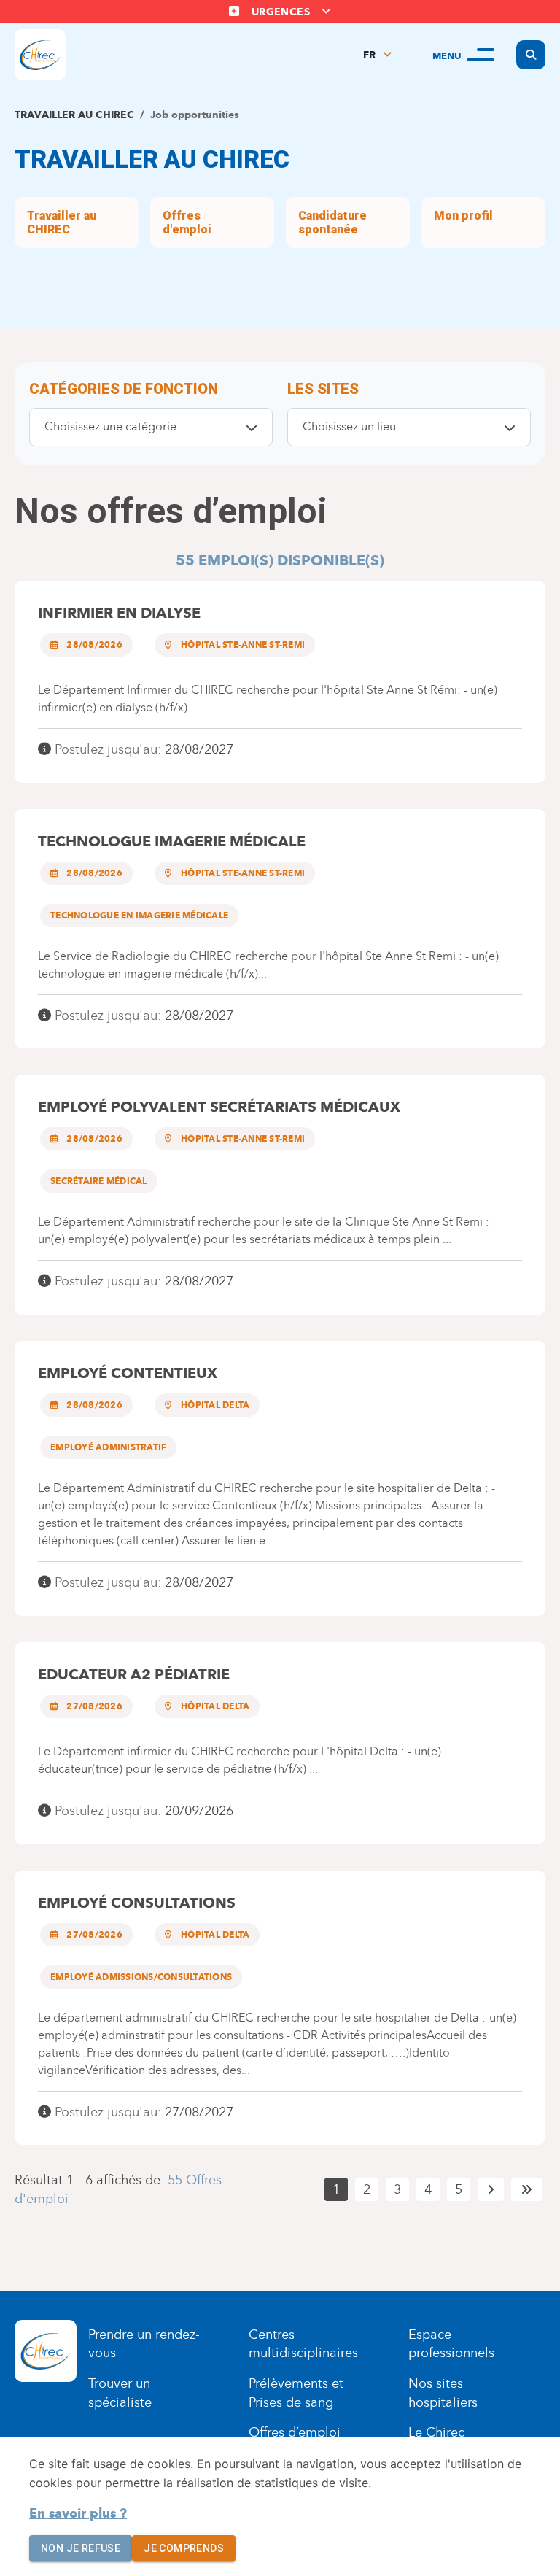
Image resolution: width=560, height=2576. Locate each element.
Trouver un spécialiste (120, 2393)
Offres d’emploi (295, 2432)
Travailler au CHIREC (74, 115)
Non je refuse (81, 2548)
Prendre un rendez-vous (144, 2344)
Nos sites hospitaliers (443, 2393)
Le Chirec (436, 2432)
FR (369, 55)
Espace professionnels (451, 2344)
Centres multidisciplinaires (303, 2344)
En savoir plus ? (78, 2513)
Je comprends (184, 2548)
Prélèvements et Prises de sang (296, 2393)
